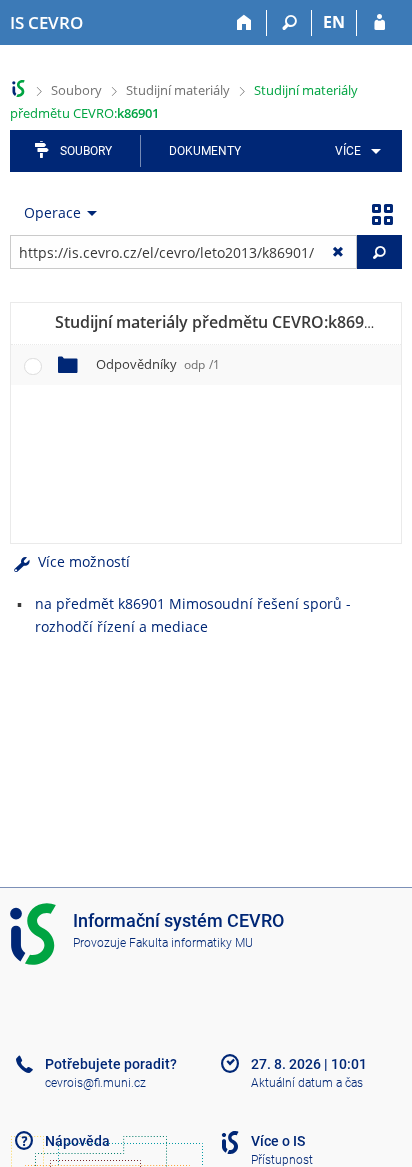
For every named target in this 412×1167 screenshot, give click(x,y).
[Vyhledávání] (289, 23)
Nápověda (77, 1141)
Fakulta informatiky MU (191, 943)
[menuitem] (354, 151)
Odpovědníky (158, 364)
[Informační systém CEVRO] (18, 88)
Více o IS (278, 1141)
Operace (52, 212)
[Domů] (244, 23)
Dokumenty (205, 151)
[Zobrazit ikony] (382, 213)
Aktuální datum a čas (307, 1083)
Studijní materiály (178, 90)
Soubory (76, 90)
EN (334, 22)
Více (348, 151)
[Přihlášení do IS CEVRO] (379, 23)
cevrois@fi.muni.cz (95, 1083)
